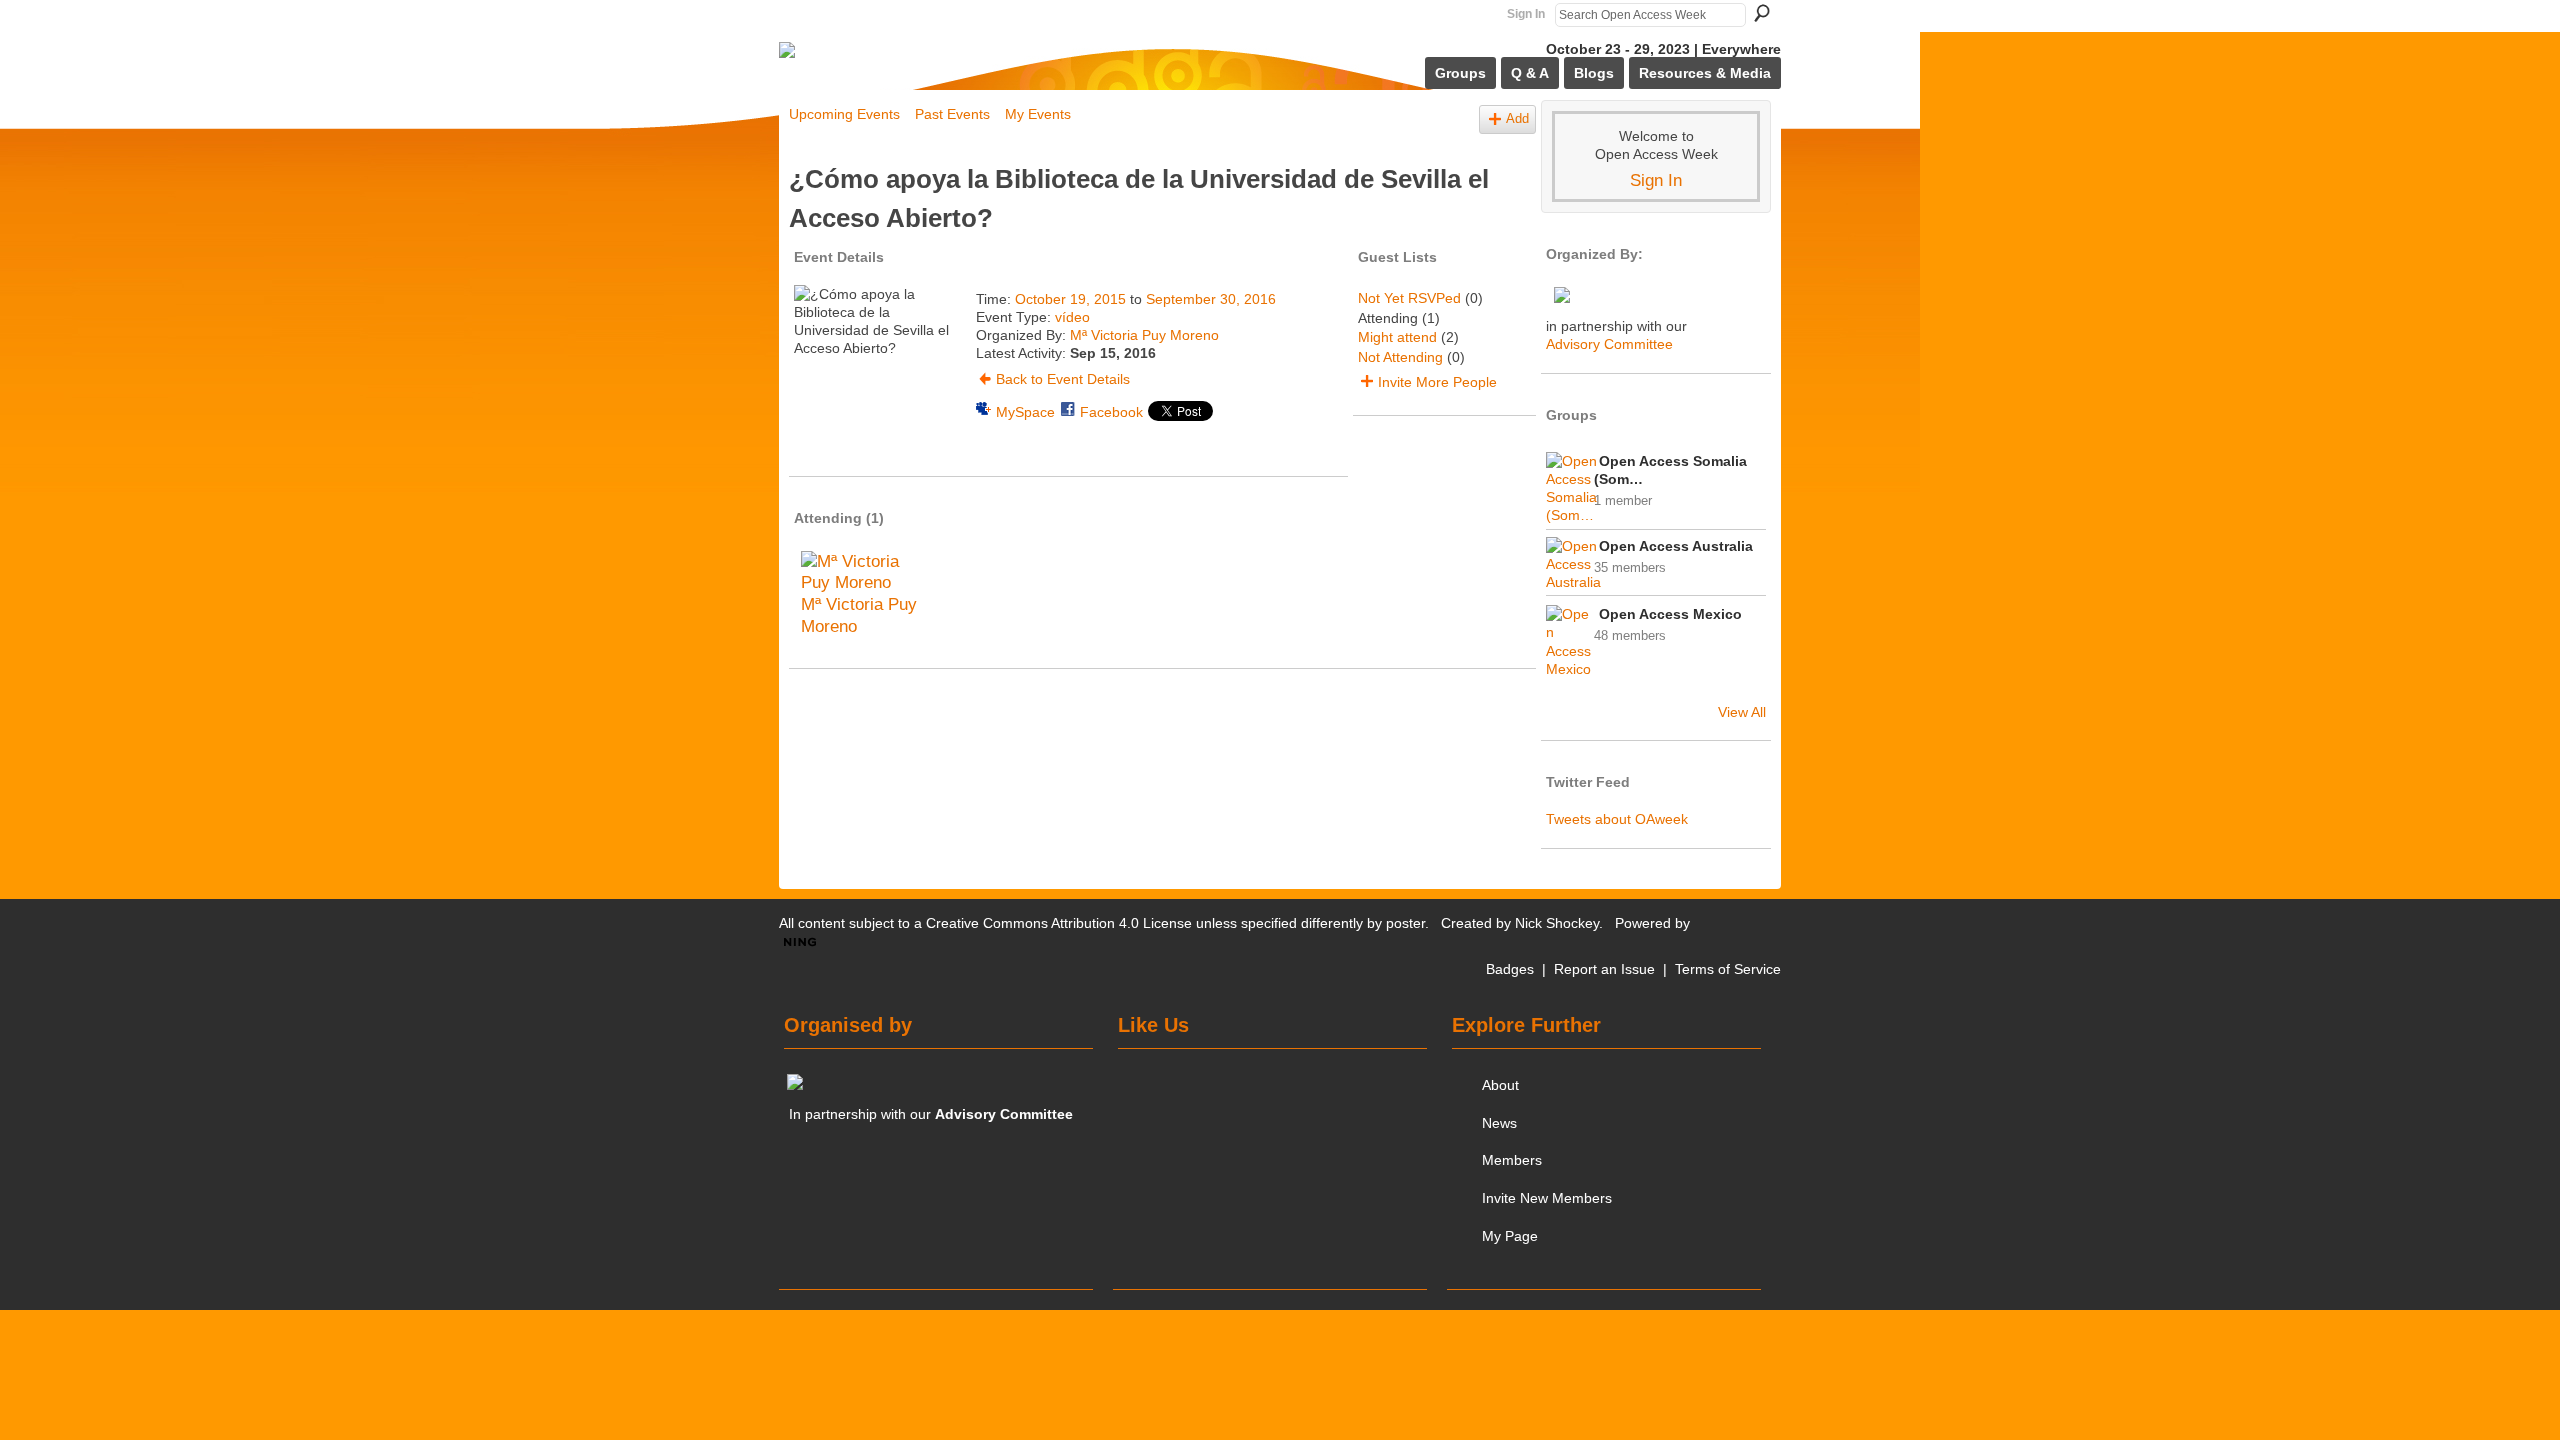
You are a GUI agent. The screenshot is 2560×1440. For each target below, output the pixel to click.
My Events (1038, 114)
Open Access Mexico (1670, 614)
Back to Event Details (1063, 379)
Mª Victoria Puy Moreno (1144, 335)
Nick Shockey (1557, 923)
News (1499, 1123)
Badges (1510, 969)
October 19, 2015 (1070, 299)
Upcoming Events (844, 114)
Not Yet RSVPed (1409, 298)
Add (1517, 119)
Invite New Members (1547, 1198)
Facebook (1111, 412)
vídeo (1072, 317)
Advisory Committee (1609, 344)
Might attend (1397, 337)
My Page (1510, 1236)
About (1500, 1085)
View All (1742, 712)
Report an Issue (1604, 969)
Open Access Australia (1676, 546)
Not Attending (1400, 357)
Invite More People (1437, 382)
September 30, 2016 (1211, 299)
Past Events (952, 114)
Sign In (1526, 14)
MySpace (1025, 412)
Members (1512, 1160)
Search (1762, 13)
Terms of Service (1728, 969)
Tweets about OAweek (1617, 819)
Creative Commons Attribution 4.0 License (1059, 923)
